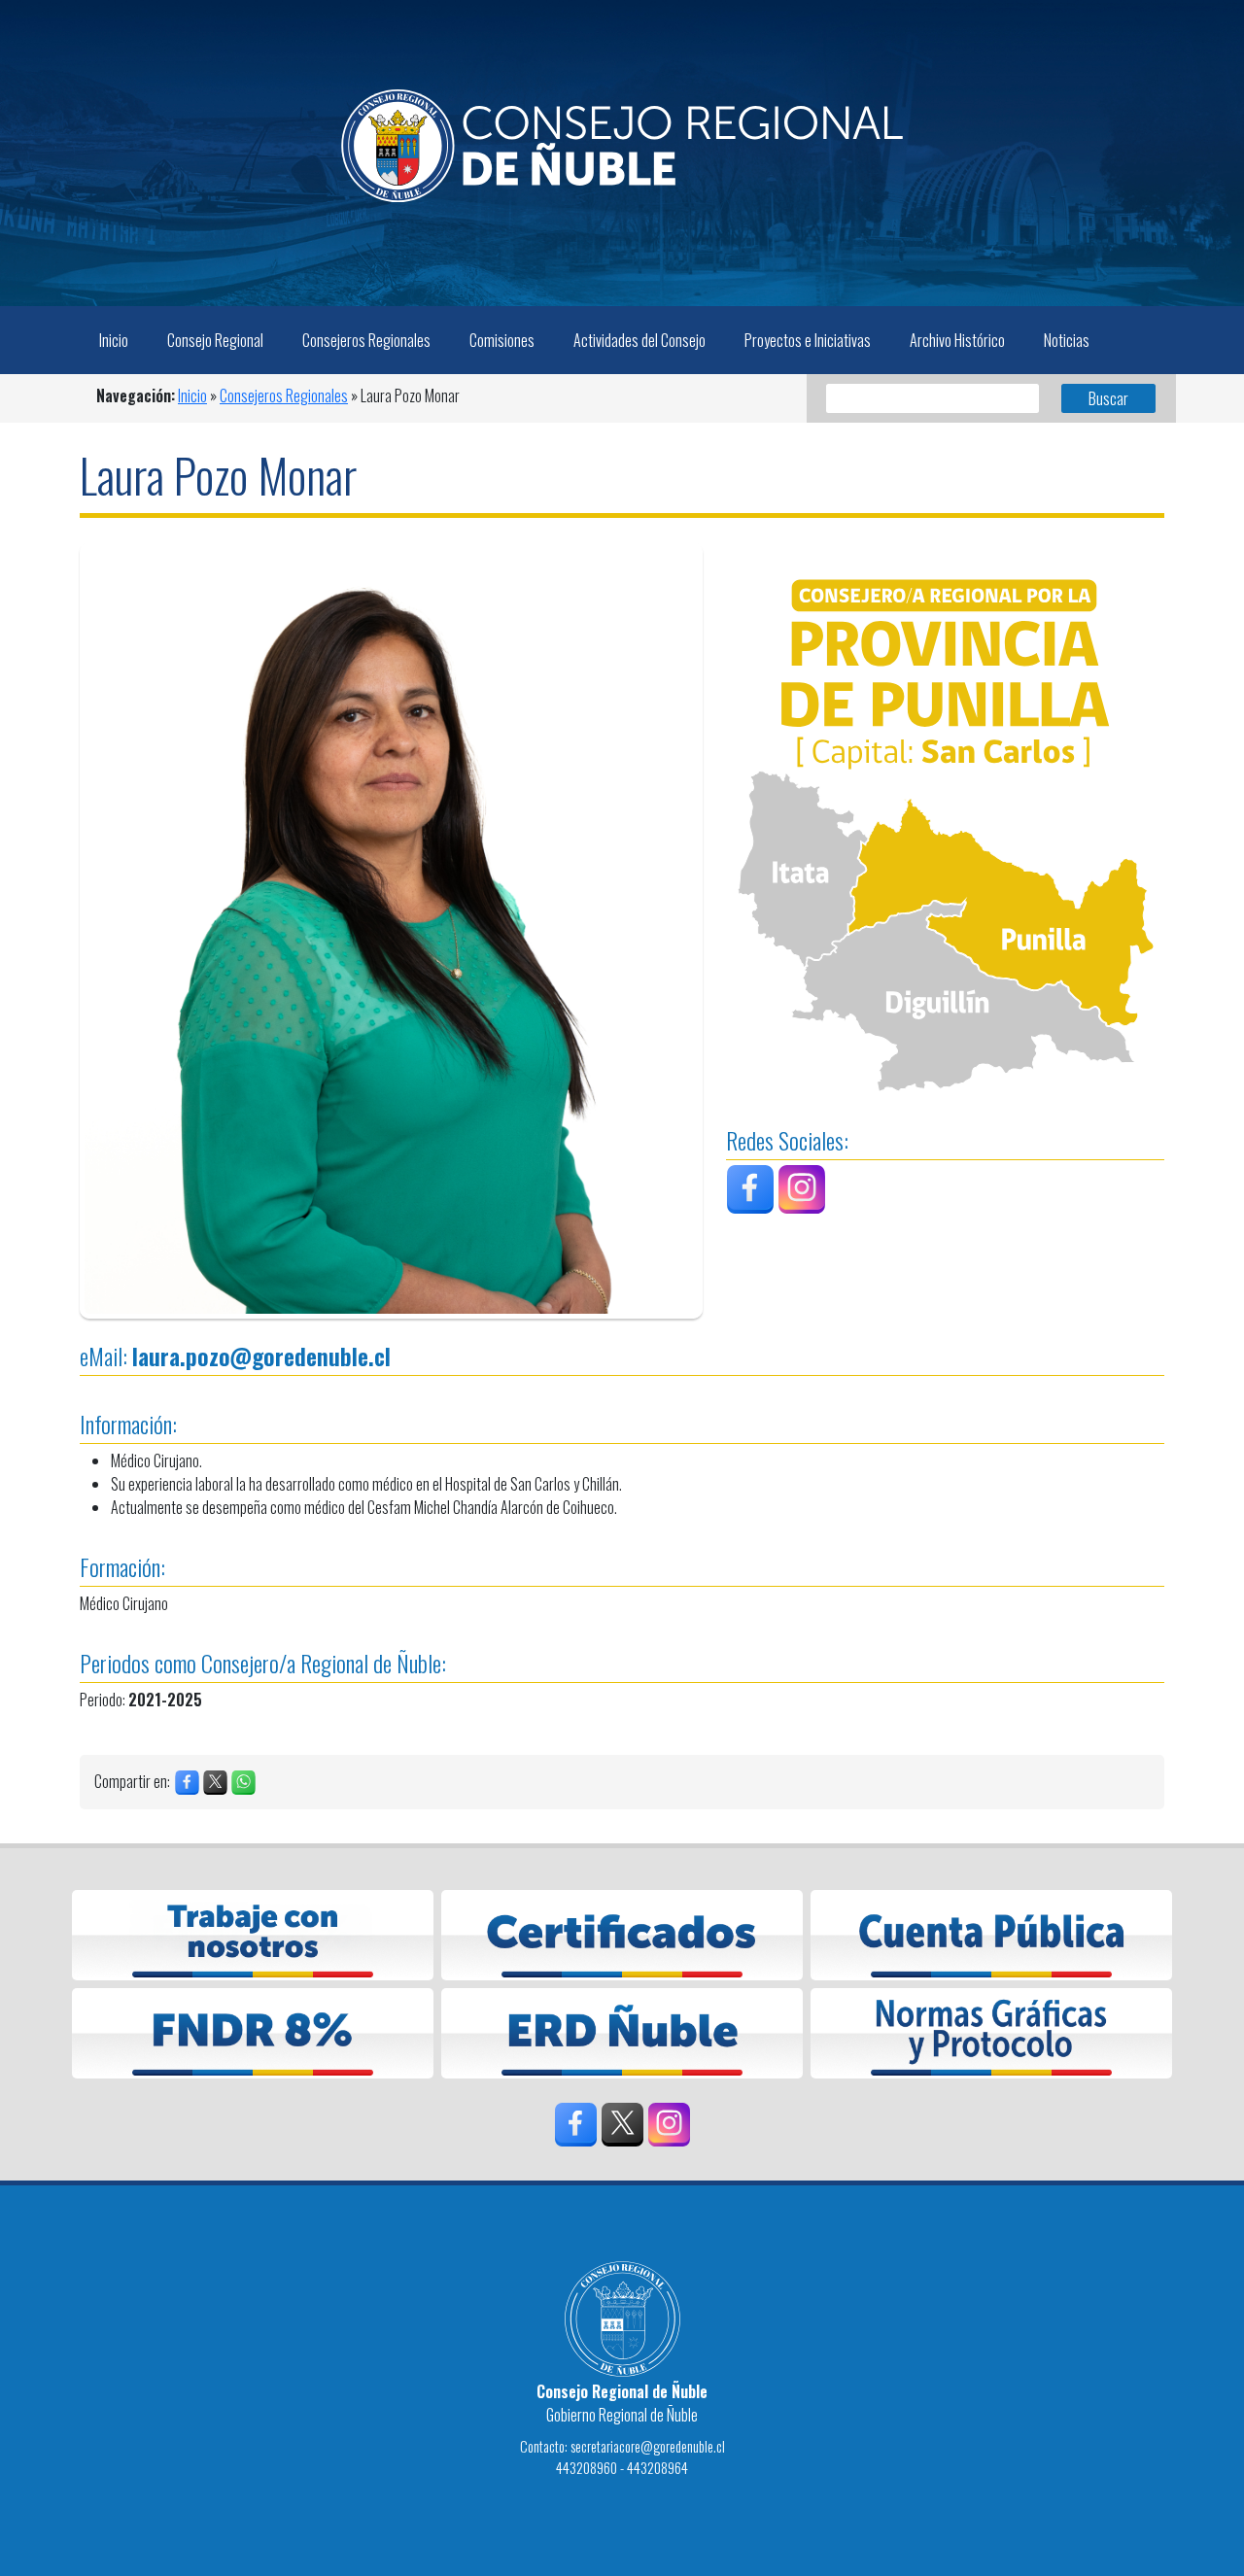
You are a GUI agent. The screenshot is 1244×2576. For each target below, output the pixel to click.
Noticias (1067, 340)
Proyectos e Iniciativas (808, 340)
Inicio (114, 340)
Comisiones (502, 340)
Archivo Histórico (957, 340)
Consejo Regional (215, 340)
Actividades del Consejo (639, 340)
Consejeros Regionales (366, 340)
